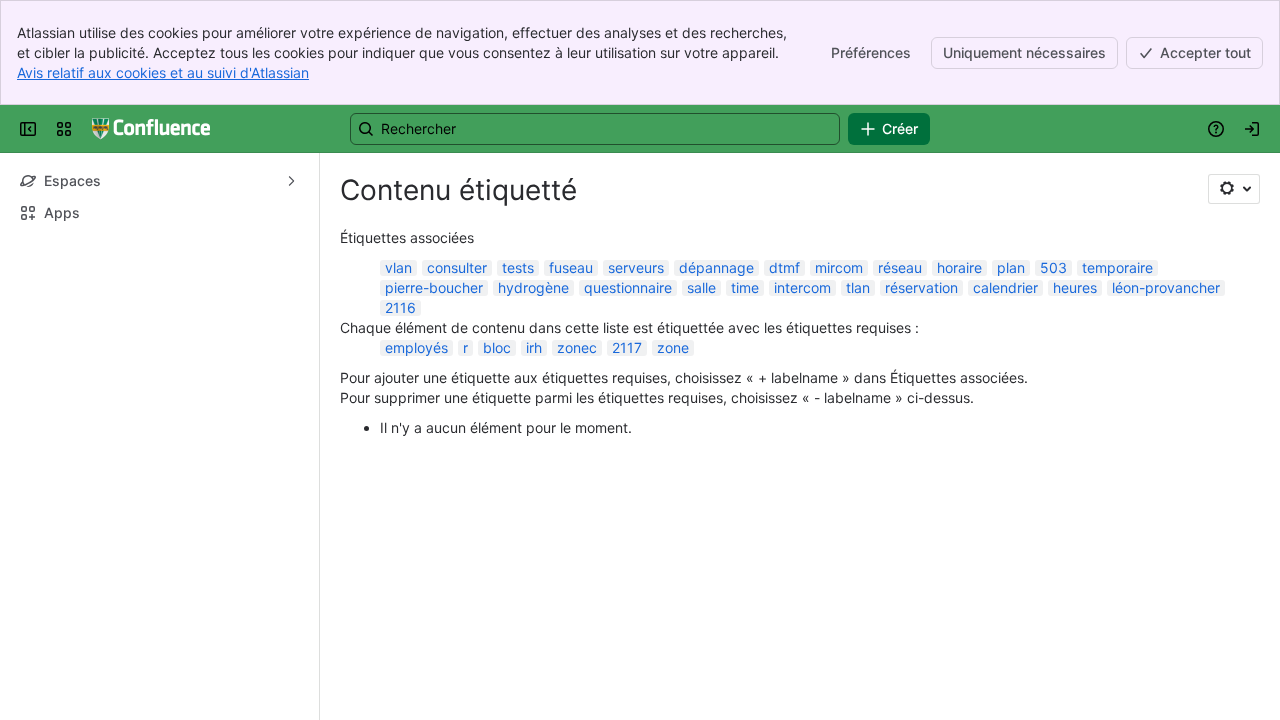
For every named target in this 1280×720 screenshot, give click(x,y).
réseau (900, 267)
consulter (457, 267)
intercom (802, 287)
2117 (627, 347)
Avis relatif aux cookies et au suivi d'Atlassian (163, 72)
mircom (839, 267)
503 (1053, 267)
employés (416, 347)
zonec (577, 347)
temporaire (1117, 267)
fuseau (571, 267)
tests (518, 267)
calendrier (1005, 287)
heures (1075, 287)
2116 (400, 307)
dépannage (716, 267)
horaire (959, 267)
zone (673, 347)
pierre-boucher (434, 287)
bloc (497, 347)
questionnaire (628, 287)
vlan (398, 267)
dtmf (784, 267)
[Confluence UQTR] (151, 129)
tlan (858, 287)
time (745, 287)
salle (701, 287)
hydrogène (533, 287)
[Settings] (1234, 189)
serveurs (636, 267)
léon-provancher (1166, 287)
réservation (921, 287)
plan (1011, 267)
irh (534, 347)
